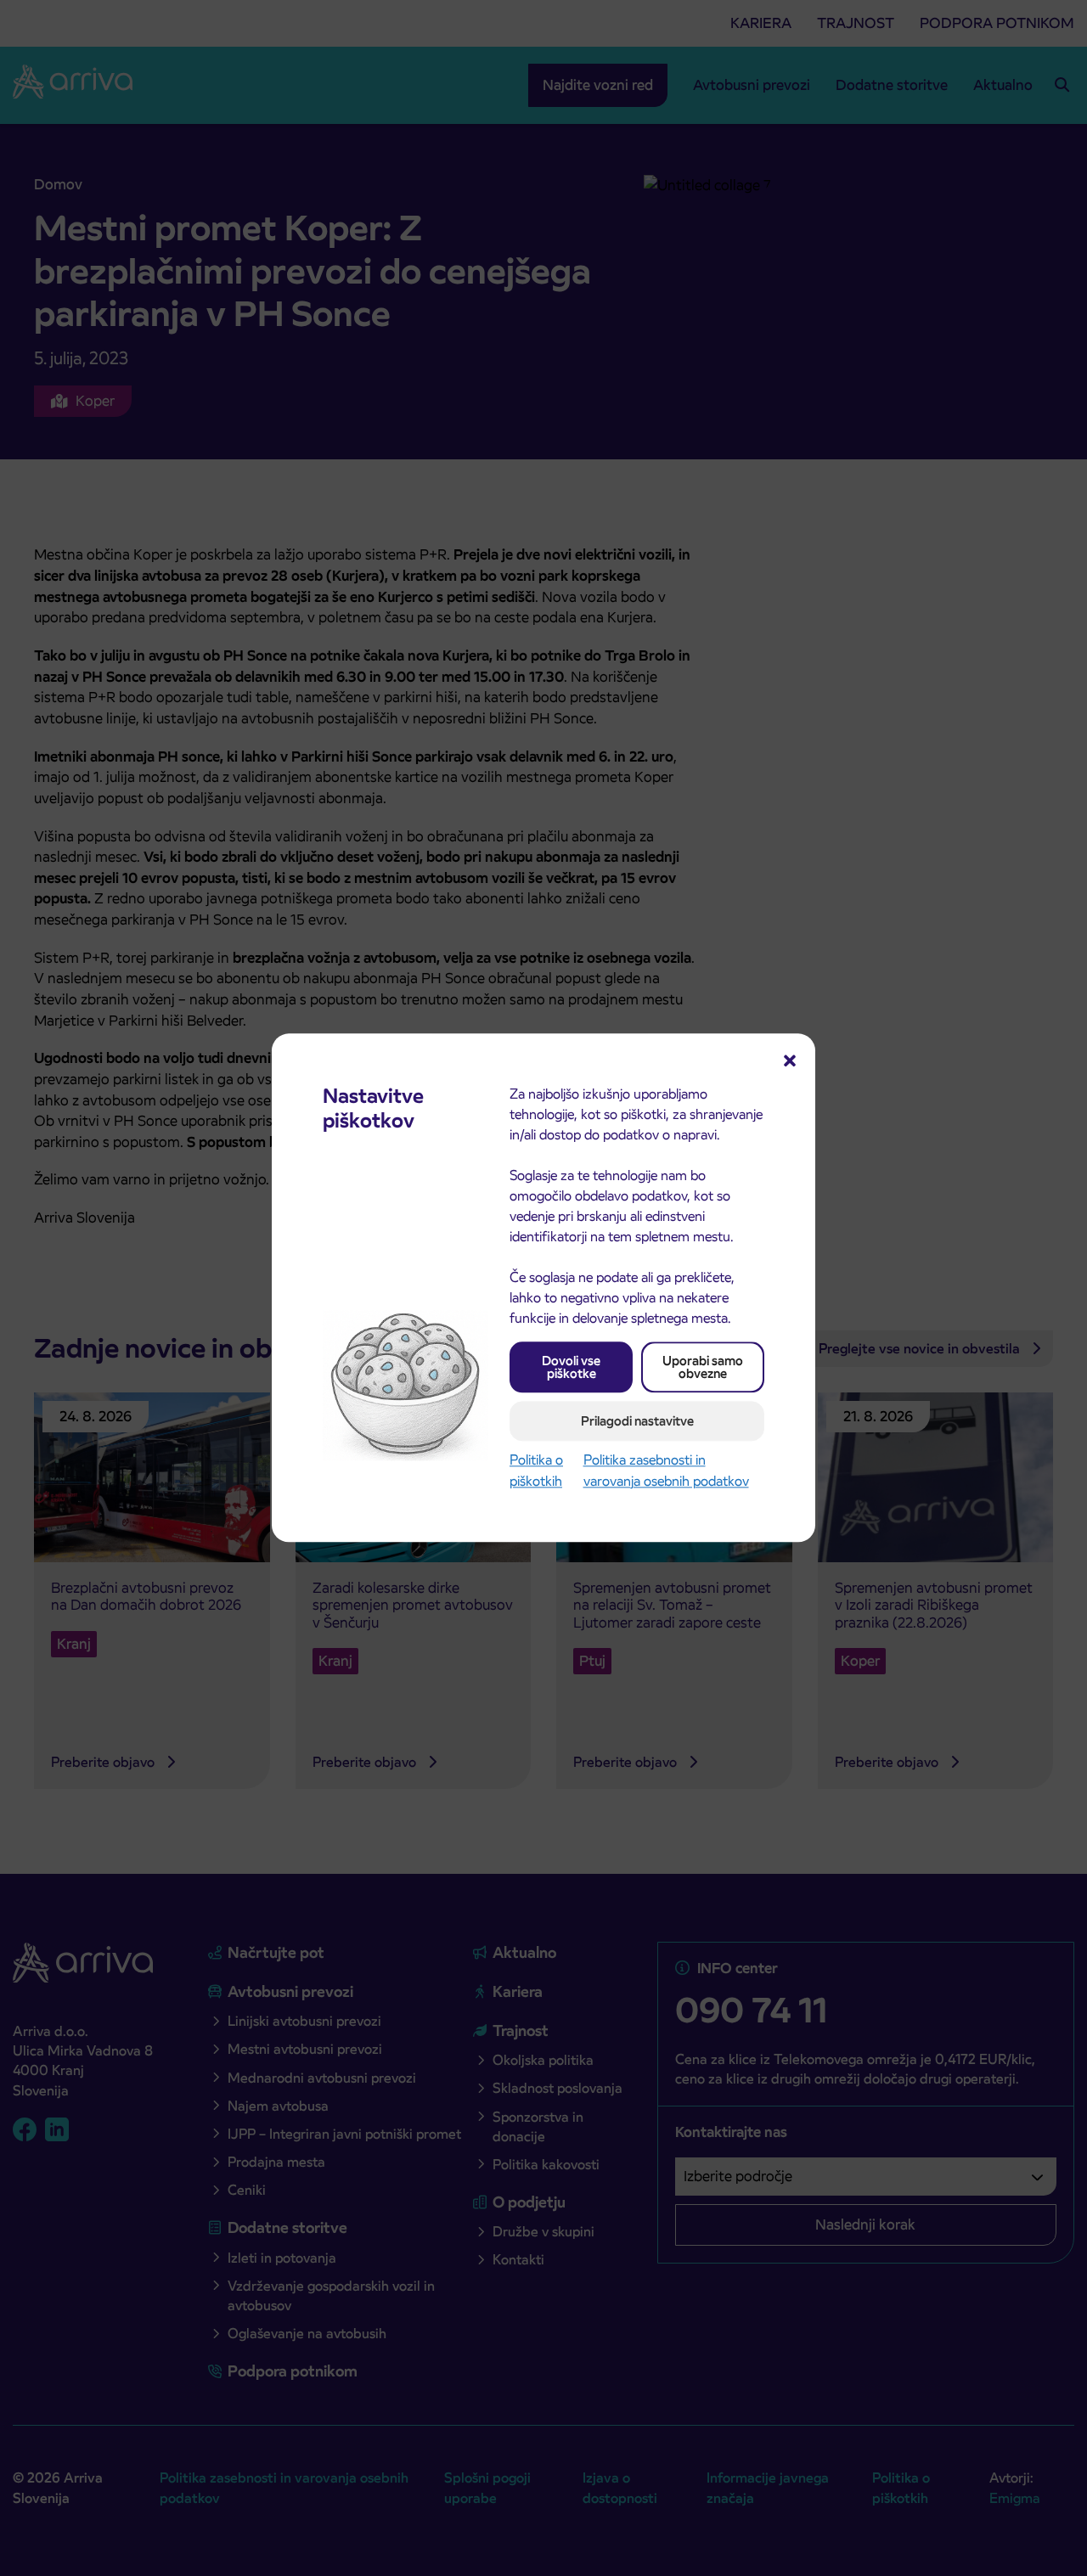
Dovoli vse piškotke (571, 1367)
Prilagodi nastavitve (637, 1421)
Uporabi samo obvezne (703, 1367)
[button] (790, 1059)
